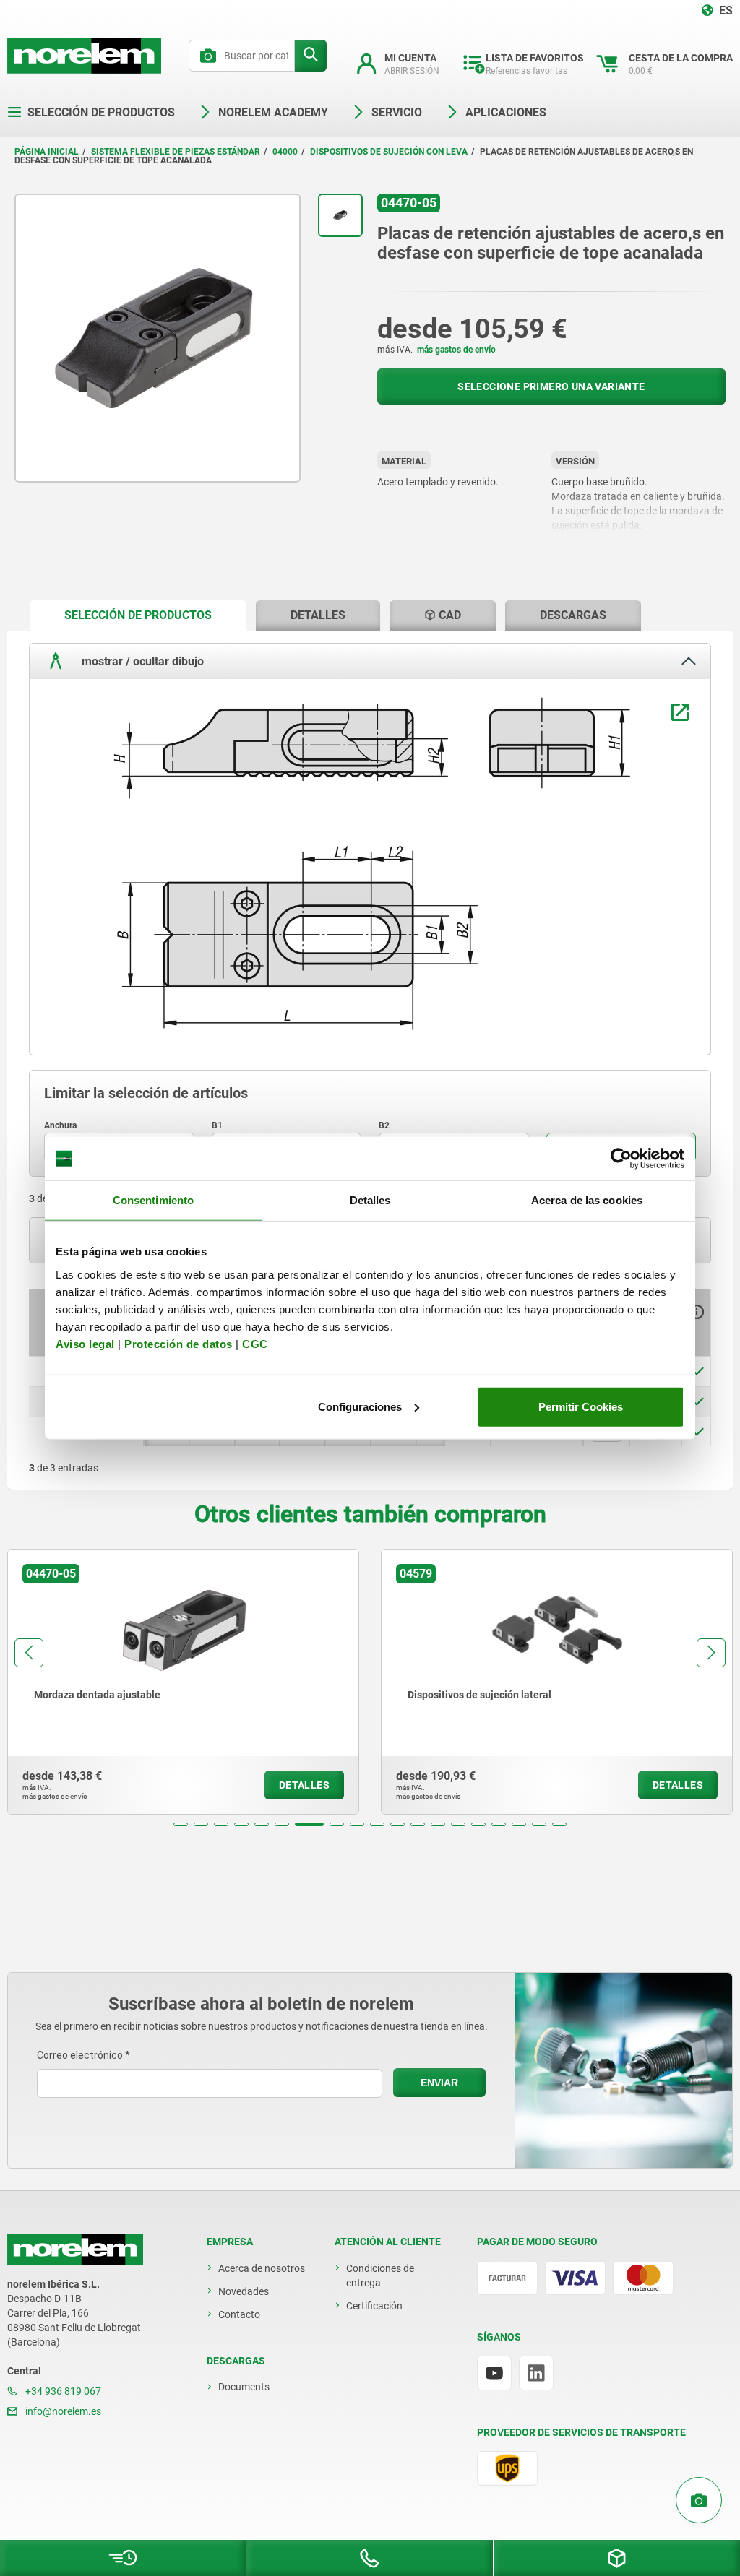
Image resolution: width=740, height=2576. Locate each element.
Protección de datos (178, 1343)
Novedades (244, 2291)
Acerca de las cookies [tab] (587, 1200)
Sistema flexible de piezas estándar (176, 152)
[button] (181, 1824)
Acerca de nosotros (262, 2268)
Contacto (239, 2314)
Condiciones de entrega (380, 2275)
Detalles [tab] (370, 1200)
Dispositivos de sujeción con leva (389, 152)
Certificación (374, 2306)
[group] (188, 1682)
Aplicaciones (506, 112)
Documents (244, 2387)
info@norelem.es (62, 2411)
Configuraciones (360, 1406)
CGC (255, 1343)
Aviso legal (85, 1343)
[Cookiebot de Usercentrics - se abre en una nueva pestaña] (621, 1159)
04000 (285, 152)
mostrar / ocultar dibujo (141, 661)
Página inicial (47, 152)
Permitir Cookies (581, 1406)
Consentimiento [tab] (153, 1200)
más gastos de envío (456, 350)
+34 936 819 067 (62, 2391)
